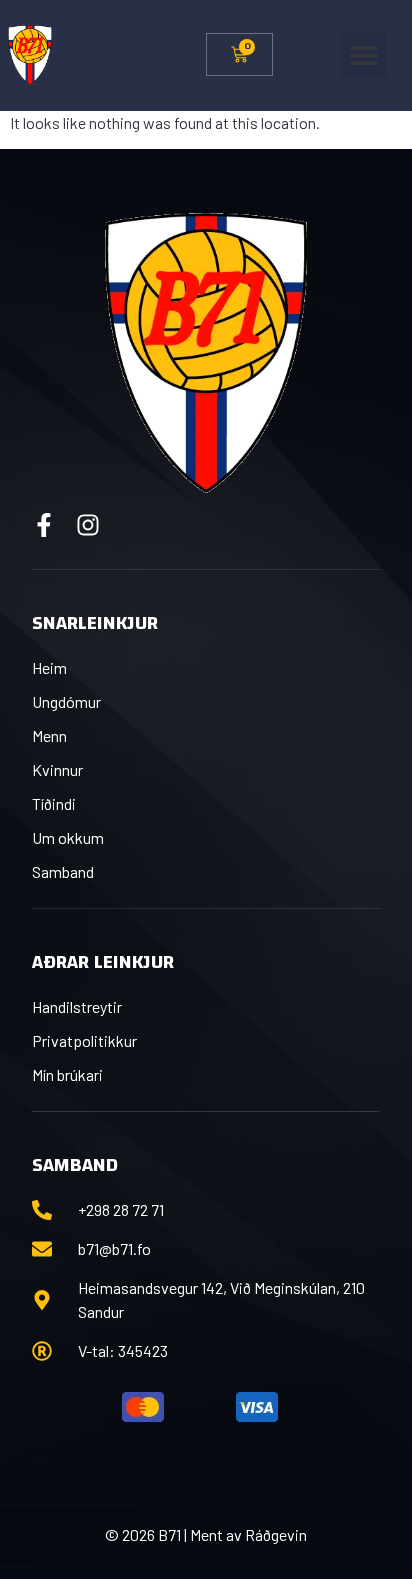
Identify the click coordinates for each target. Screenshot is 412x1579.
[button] (363, 54)
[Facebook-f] (44, 525)
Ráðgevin (276, 1534)
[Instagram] (88, 525)
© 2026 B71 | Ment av (175, 1534)
